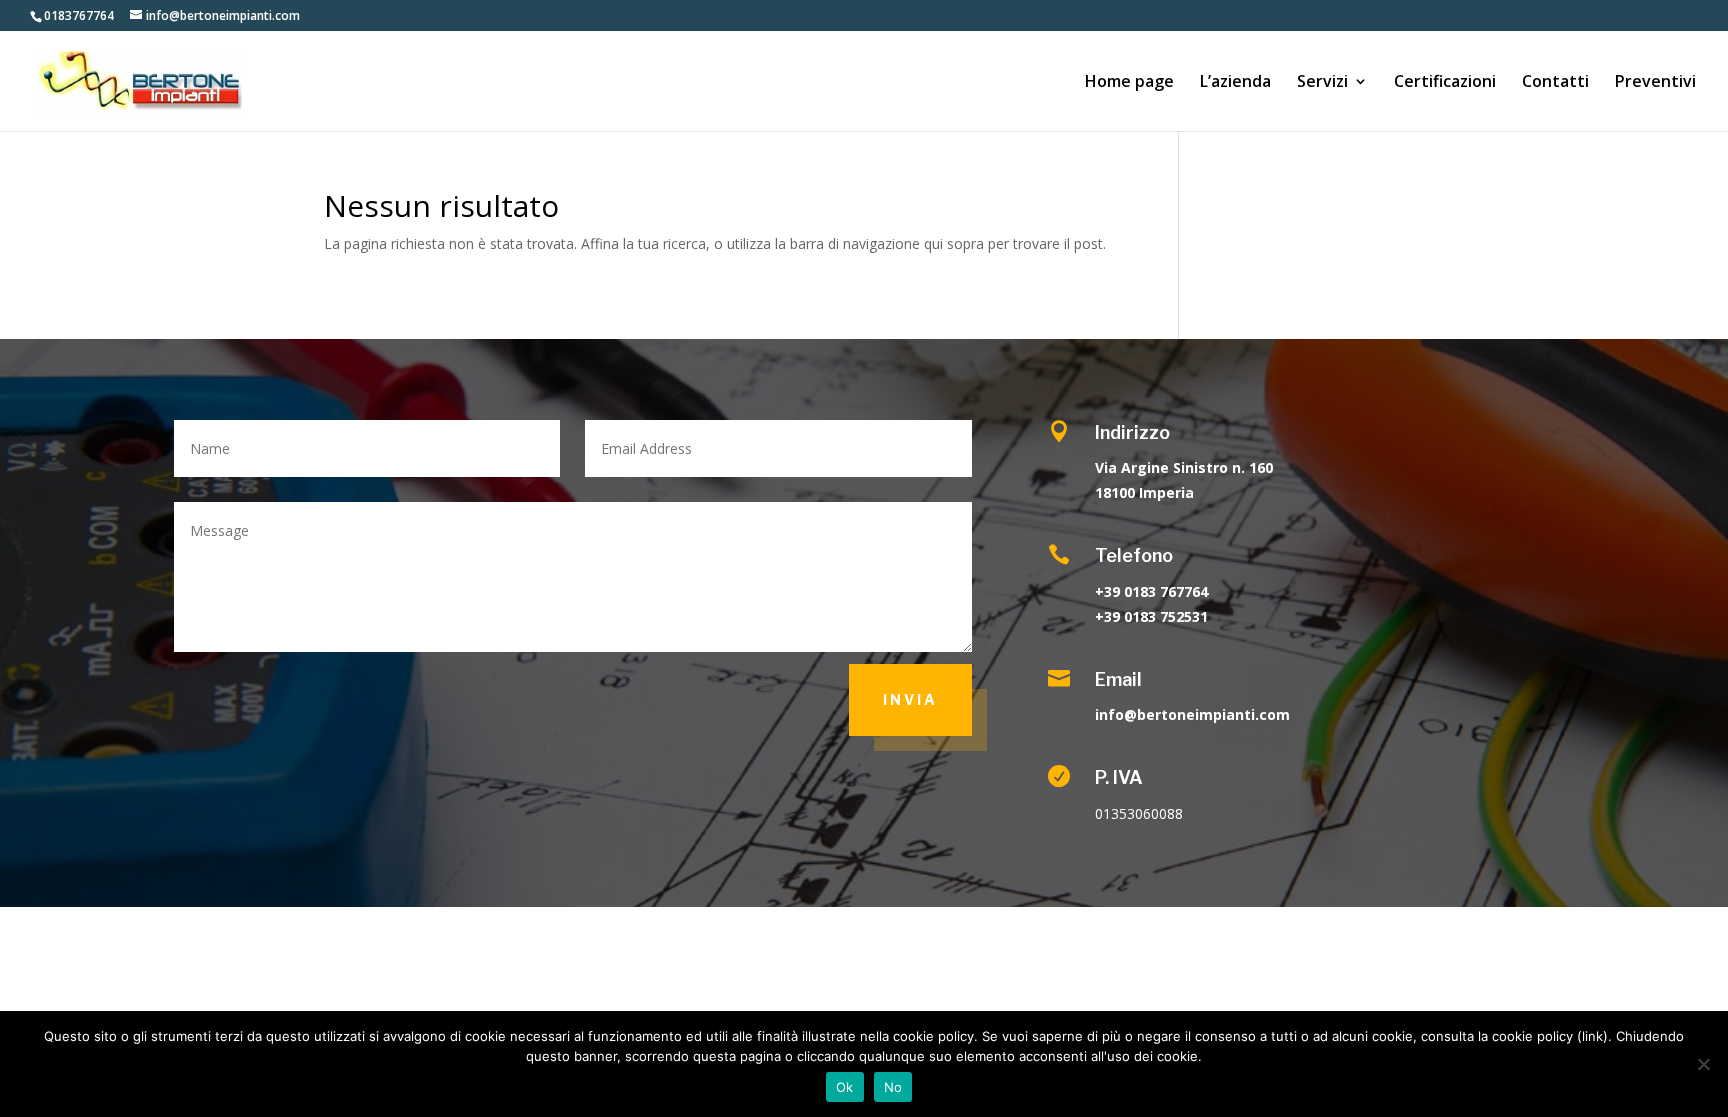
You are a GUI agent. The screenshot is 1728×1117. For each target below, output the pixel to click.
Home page (1129, 83)
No (893, 1087)
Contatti (1555, 83)
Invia (910, 699)
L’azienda (1235, 83)
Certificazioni (1445, 83)
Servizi (1322, 83)
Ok (845, 1087)
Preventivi (1655, 83)
